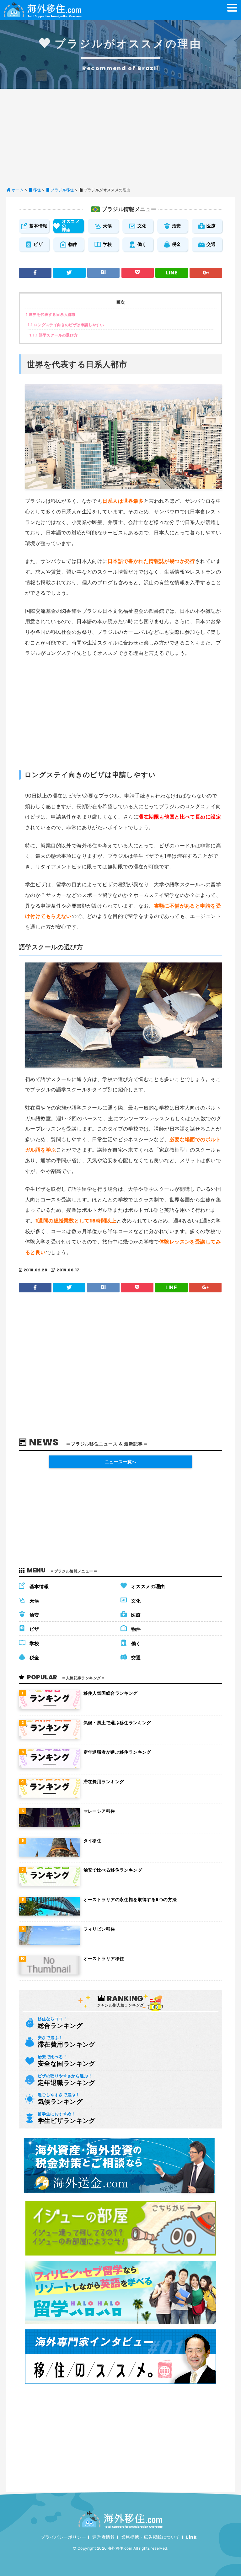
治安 (177, 226)
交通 (211, 244)
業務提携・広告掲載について (150, 2537)
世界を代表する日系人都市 (51, 314)
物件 (73, 244)
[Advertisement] (120, 136)
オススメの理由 (71, 226)
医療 (211, 226)
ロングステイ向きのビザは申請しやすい (66, 325)
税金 (177, 244)
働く (142, 244)
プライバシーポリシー (63, 2537)
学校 (107, 244)
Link (191, 2537)
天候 (107, 226)
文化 (142, 226)
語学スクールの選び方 (54, 335)
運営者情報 (104, 2537)
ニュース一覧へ (121, 1462)
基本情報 (38, 226)
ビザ (38, 244)
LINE (172, 273)
